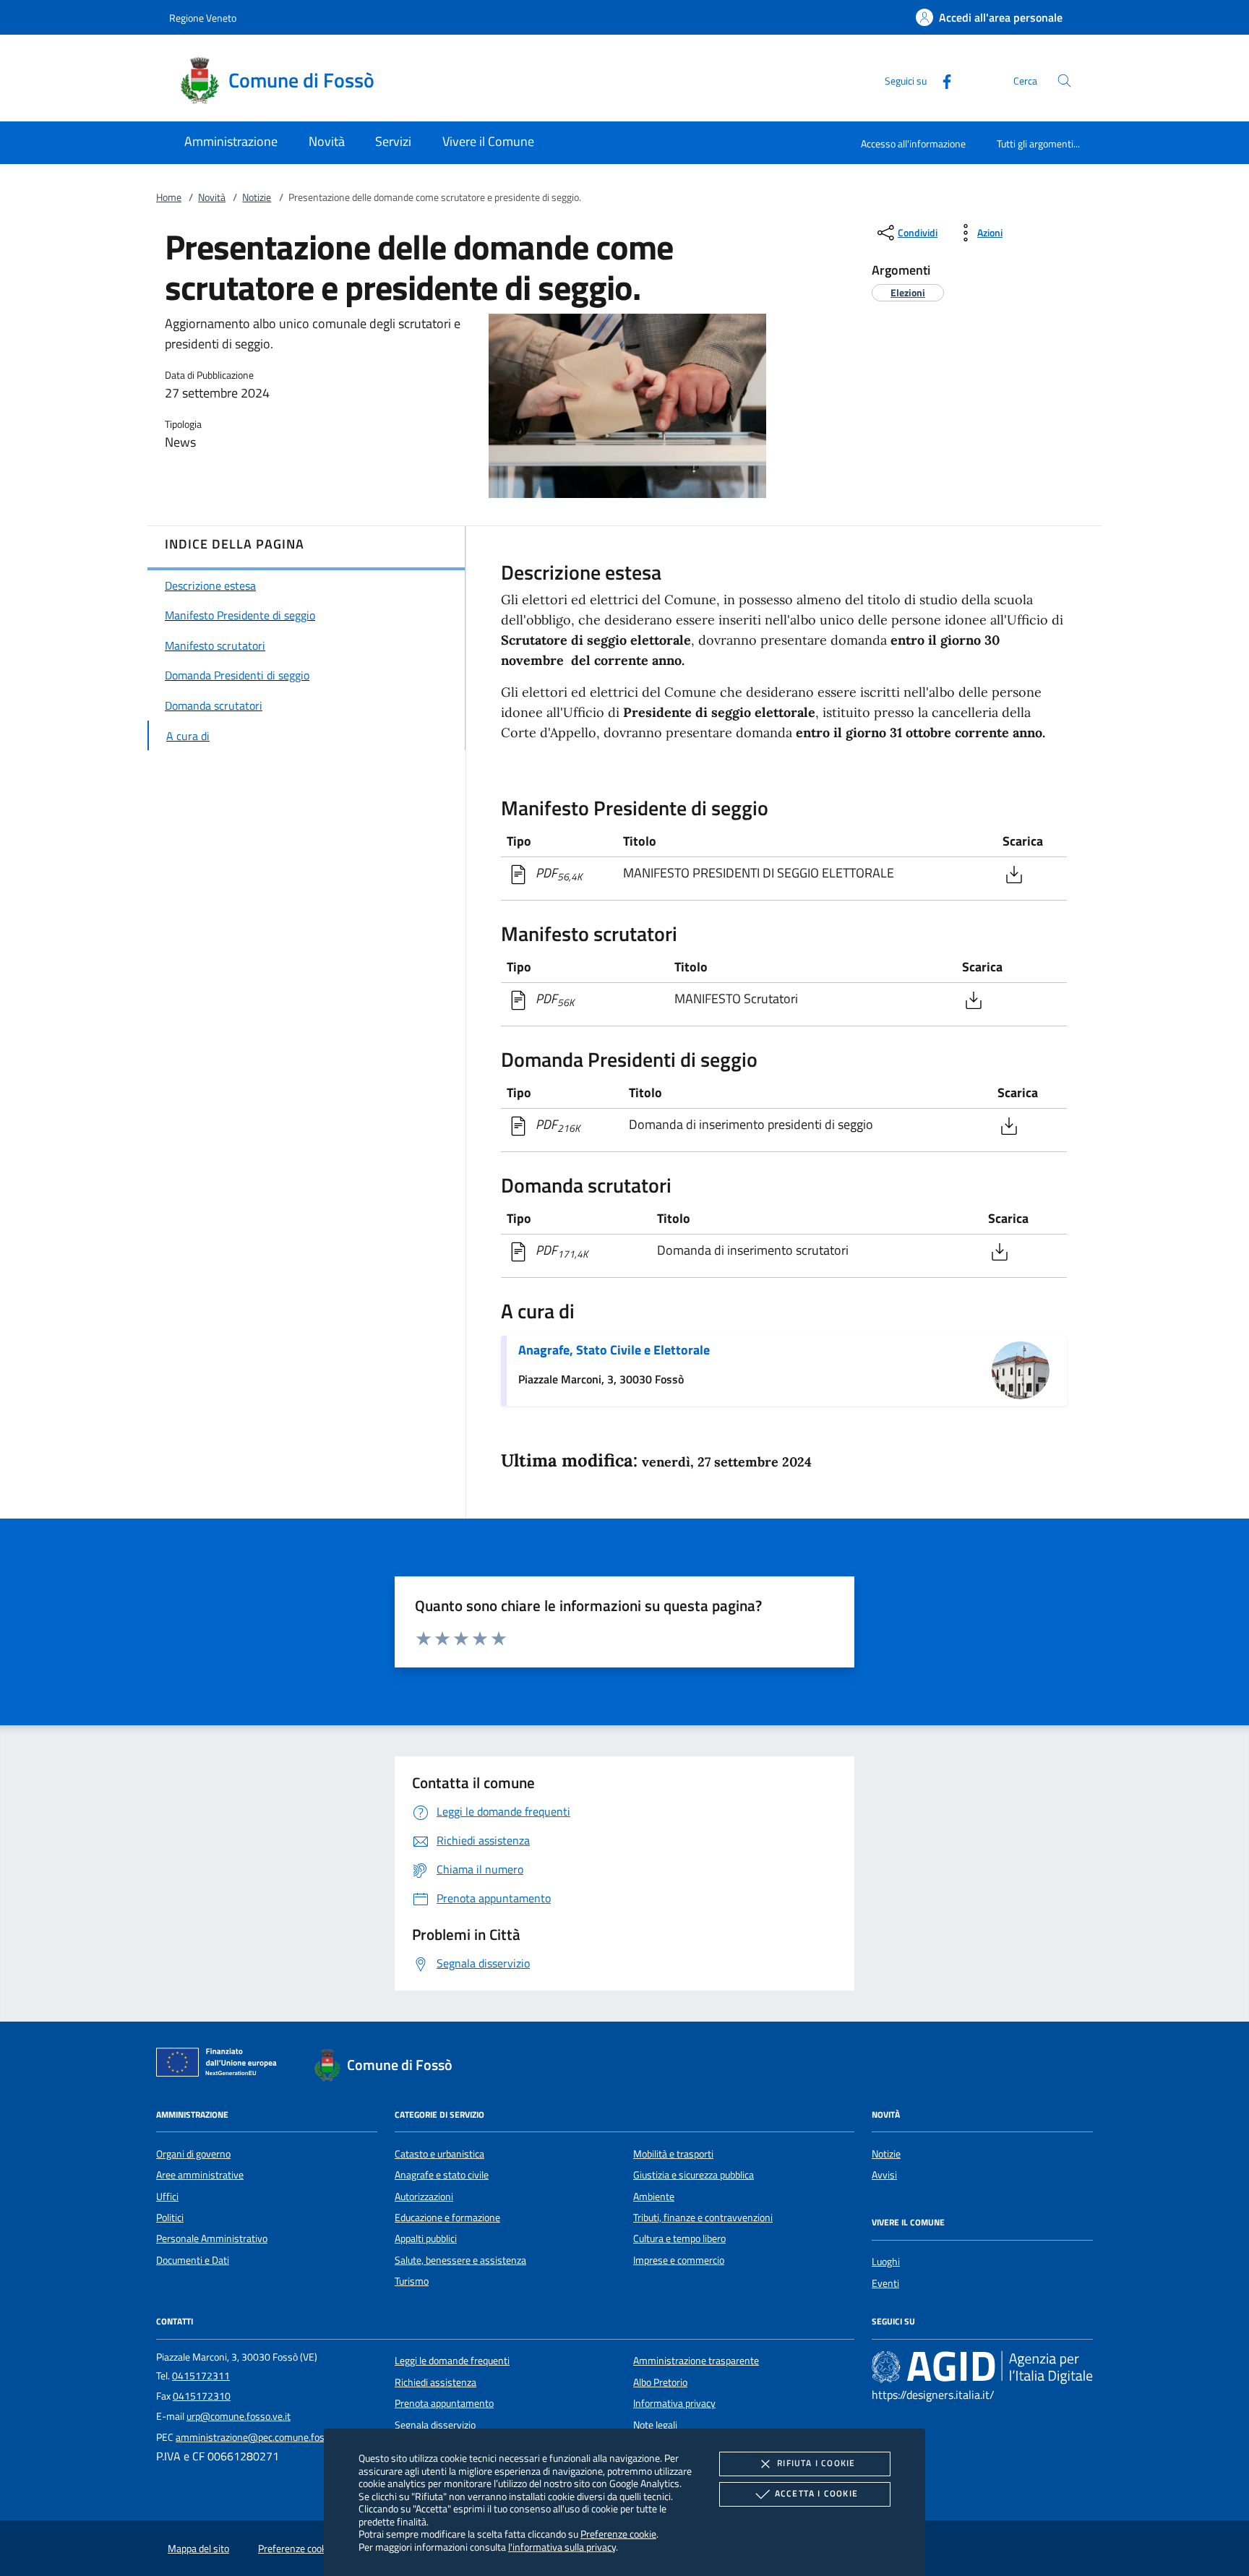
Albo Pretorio (660, 2382)
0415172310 (202, 2396)
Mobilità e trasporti (673, 2154)
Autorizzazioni (424, 2197)
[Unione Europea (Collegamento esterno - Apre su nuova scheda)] (220, 2065)
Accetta (816, 2493)
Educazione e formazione (447, 2217)
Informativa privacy (674, 2403)
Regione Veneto (203, 18)
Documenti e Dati (193, 2260)
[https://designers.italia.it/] (982, 2367)
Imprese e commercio (679, 2260)
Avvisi (884, 2175)
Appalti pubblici (426, 2238)
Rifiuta (816, 2463)
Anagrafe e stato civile (442, 2175)
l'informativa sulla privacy (562, 2547)
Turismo (412, 2281)
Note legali (655, 2425)
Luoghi (886, 2262)
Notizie (257, 197)
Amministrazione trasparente (696, 2361)
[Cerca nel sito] (1064, 81)
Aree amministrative (200, 2175)
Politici (170, 2217)
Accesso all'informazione (913, 143)
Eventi (885, 2283)
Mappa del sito (198, 2549)
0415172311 (201, 2376)
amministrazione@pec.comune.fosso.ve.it (265, 2437)
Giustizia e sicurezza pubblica (694, 2175)
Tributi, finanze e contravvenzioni (703, 2217)
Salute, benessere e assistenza (460, 2260)
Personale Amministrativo (212, 2238)
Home (169, 197)
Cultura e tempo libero (679, 2238)
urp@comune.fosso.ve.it (239, 2416)
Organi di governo (193, 2154)
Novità (212, 197)
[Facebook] (941, 80)
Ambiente (654, 2197)
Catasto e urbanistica (439, 2154)
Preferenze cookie (618, 2534)
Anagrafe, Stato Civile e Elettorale (614, 1350)
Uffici (167, 2197)
